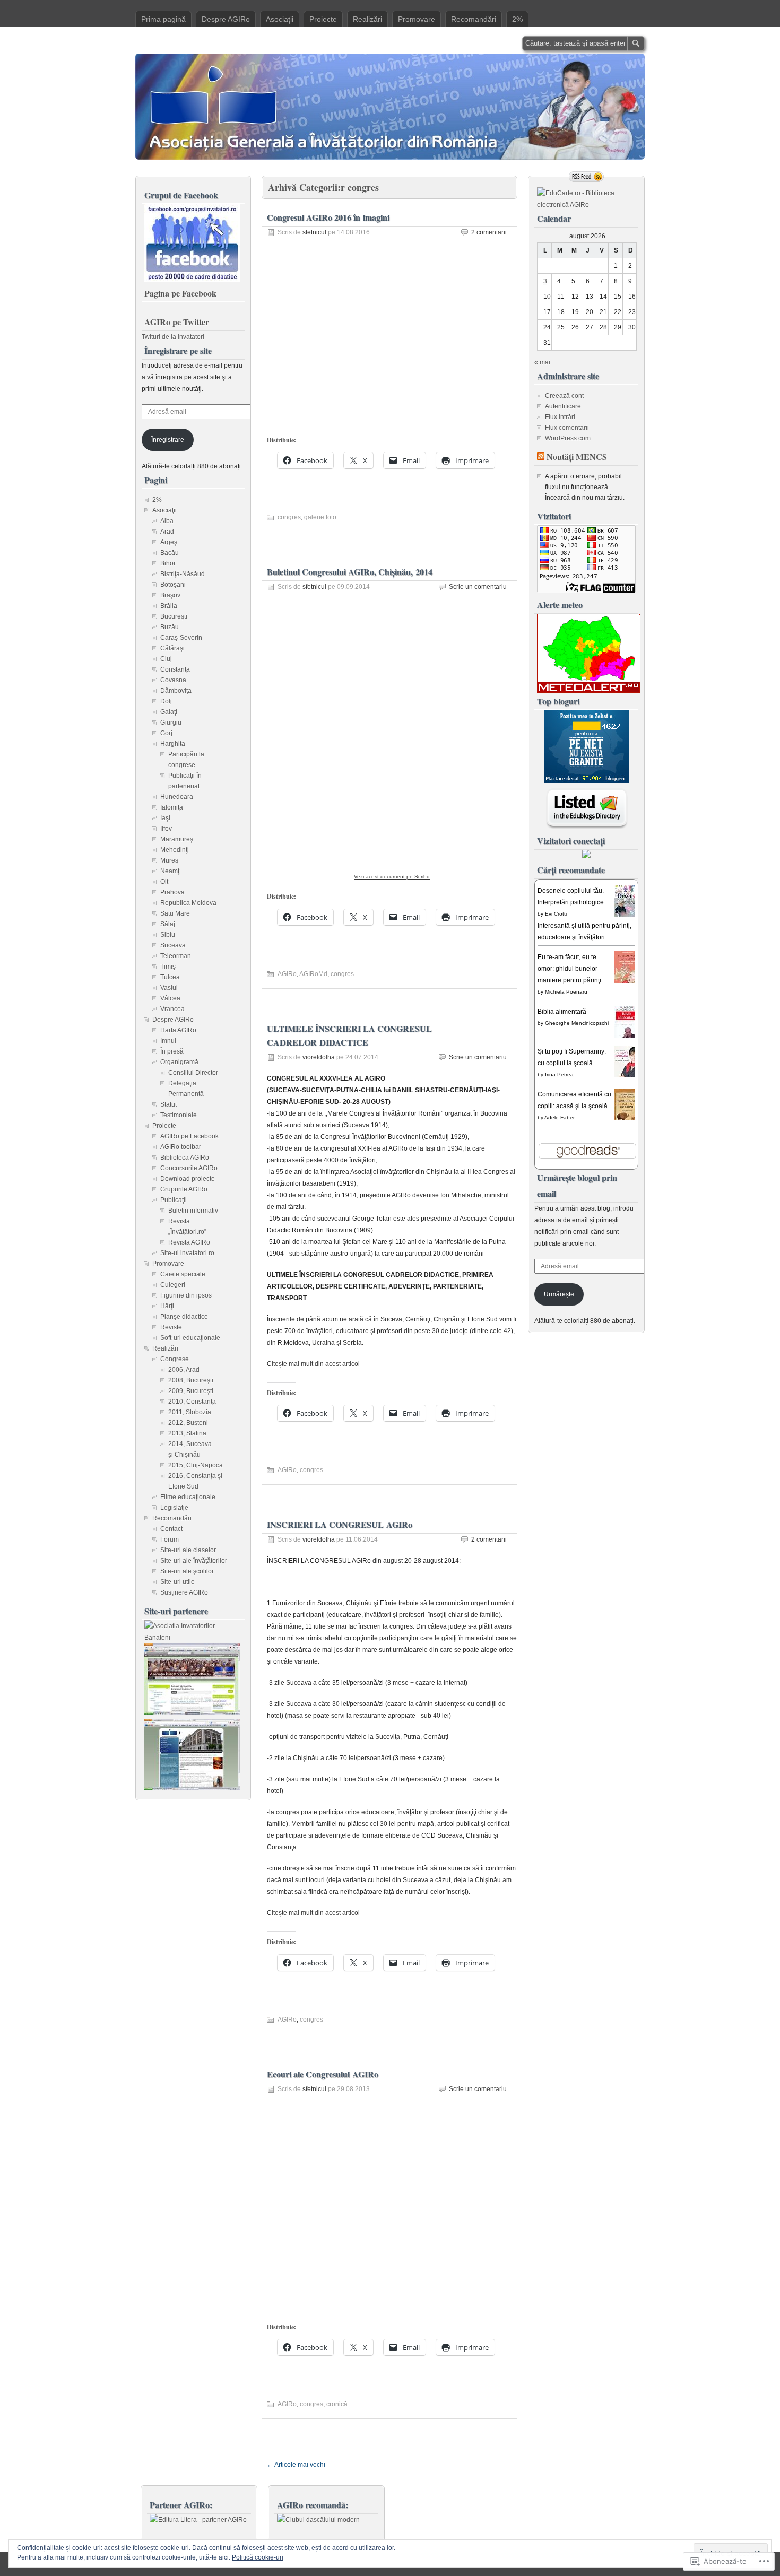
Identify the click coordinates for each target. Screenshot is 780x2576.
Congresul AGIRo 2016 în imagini (328, 217)
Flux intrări (560, 417)
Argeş (169, 542)
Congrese (175, 1359)
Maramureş (177, 839)
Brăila (169, 606)
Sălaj (168, 924)
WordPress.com (568, 438)
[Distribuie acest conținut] (541, 456)
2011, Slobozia (190, 1412)
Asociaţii (280, 19)
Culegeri (173, 1285)
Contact (171, 1529)
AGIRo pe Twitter (177, 322)
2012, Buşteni (188, 1423)
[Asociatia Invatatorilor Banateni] (193, 1638)
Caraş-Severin (181, 638)
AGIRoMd (313, 974)
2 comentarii (489, 232)
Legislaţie (174, 1508)
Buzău (170, 627)
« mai (542, 362)
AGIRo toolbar (181, 1147)
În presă (172, 1051)
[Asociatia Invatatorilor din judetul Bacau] (192, 1713)
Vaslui (169, 988)
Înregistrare (168, 440)
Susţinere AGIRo (184, 1592)
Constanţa (175, 669)
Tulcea (170, 977)
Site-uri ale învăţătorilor (194, 1561)
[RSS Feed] (586, 177)
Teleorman (176, 956)
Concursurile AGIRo (189, 1168)
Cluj (166, 659)
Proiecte (323, 19)
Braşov (170, 595)
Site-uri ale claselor (188, 1550)
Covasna (173, 680)
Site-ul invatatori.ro (187, 1253)
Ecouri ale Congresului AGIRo (323, 2074)
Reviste (171, 1327)
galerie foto (320, 517)
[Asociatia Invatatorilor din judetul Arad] (192, 1788)
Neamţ (170, 871)
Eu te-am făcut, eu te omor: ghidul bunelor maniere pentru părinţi (569, 969)
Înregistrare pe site (178, 350)
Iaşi (165, 818)
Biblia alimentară (562, 1012)
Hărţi (167, 1306)
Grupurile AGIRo (184, 1189)
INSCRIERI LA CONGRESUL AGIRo (340, 1524)
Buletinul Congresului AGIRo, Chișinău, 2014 (350, 572)
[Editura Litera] (198, 2520)
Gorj (166, 733)
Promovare (417, 19)
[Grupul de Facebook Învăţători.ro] (192, 280)
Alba (167, 521)
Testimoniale (179, 1115)
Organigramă (179, 1062)
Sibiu (168, 935)
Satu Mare (175, 913)
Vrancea (172, 1009)
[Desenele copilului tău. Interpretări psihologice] (628, 916)
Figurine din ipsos (186, 1295)
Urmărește (559, 1294)
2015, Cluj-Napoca (196, 1465)
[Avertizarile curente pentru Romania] (589, 691)
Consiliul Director (193, 1073)
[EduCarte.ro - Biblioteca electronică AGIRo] (586, 205)
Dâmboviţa (176, 691)
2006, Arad (184, 1370)
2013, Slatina (187, 1433)
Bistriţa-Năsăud (183, 574)
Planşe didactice (184, 1317)
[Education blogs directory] (587, 827)
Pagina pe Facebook (180, 293)
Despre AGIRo (226, 19)
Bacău (170, 553)
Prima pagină (163, 19)
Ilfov (166, 829)
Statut (168, 1104)
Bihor (168, 563)
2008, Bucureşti (191, 1380)
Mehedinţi (175, 850)
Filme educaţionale (188, 1497)
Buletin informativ (193, 1211)
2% (517, 19)
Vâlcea (170, 998)
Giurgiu (171, 723)
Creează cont (564, 396)
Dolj (166, 701)
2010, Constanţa (192, 1402)
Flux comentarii (567, 428)
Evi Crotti (556, 914)
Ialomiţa (172, 807)
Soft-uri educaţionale (190, 1338)
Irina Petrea (559, 1074)
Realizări (367, 19)
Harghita (173, 744)
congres (289, 517)
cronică (337, 2404)
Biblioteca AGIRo (185, 1158)
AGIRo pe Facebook (189, 1136)
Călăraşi (172, 648)
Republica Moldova (188, 903)
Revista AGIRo (189, 1242)
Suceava (173, 945)
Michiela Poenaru (566, 992)
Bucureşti (174, 616)
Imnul (168, 1041)
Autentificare (563, 406)
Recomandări (474, 19)
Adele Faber (560, 1117)
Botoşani (173, 585)
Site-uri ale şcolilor (187, 1571)
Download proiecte (188, 1179)
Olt (164, 882)
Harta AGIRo (178, 1030)
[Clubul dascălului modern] (318, 2520)
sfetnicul (314, 232)
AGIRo (287, 974)
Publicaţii (174, 1200)
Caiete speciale (183, 1274)
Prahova (172, 892)
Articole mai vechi (296, 2465)
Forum (170, 1539)
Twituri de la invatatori (173, 337)
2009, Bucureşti (191, 1391)
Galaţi (169, 712)
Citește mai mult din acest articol (313, 1364)
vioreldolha (319, 1057)
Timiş (168, 967)
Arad (167, 532)
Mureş (169, 860)
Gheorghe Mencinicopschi (577, 1023)
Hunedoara (177, 797)
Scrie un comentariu (478, 587)
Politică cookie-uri (258, 2557)
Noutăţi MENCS (577, 456)
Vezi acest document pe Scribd (392, 877)
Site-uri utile (177, 1582)
